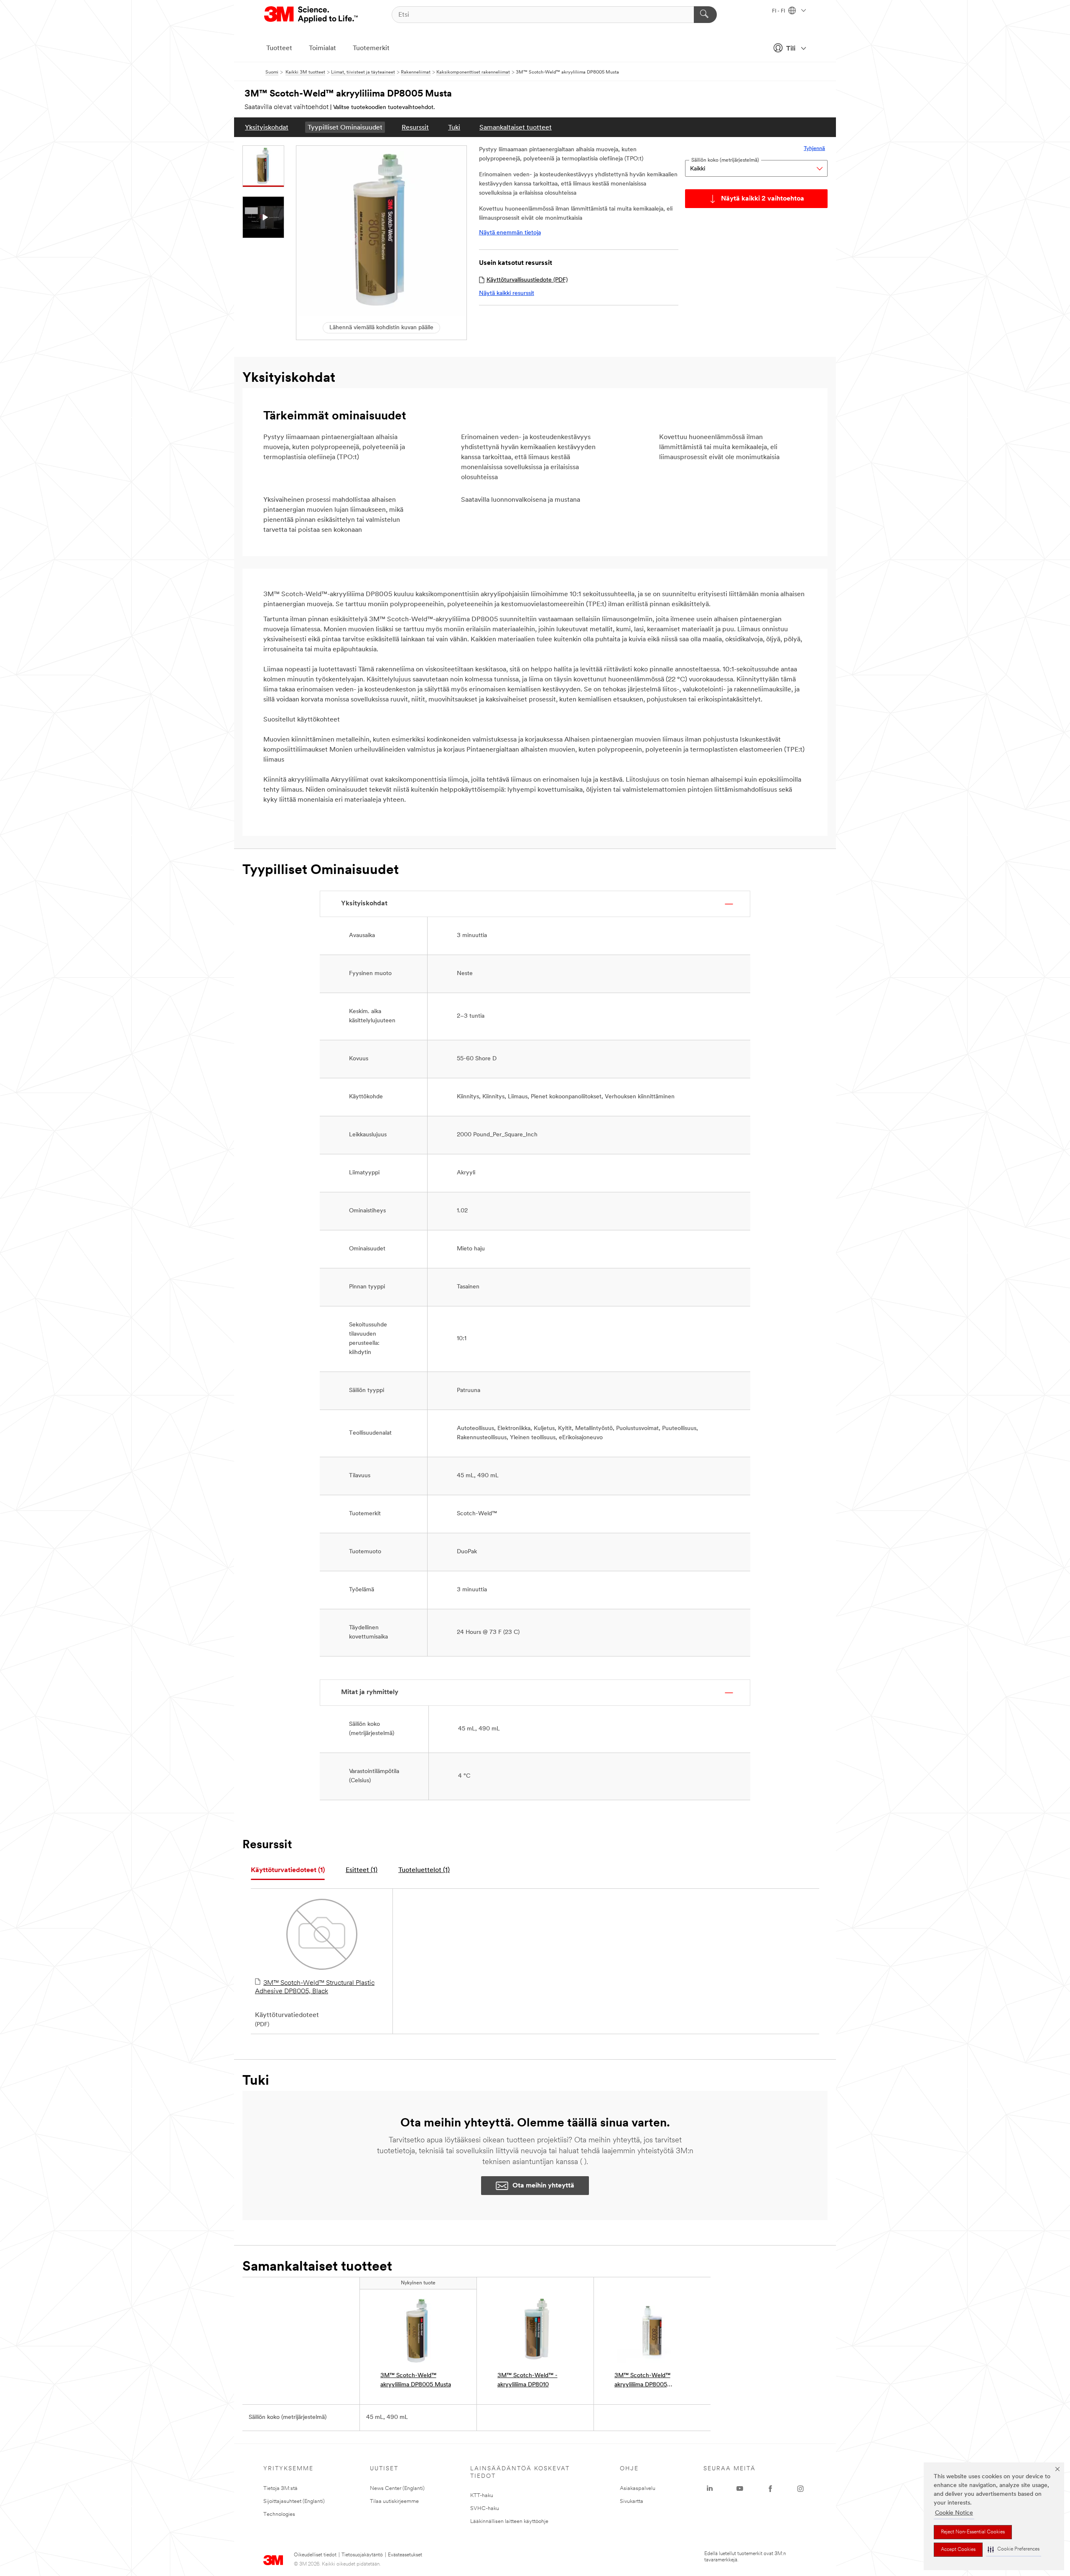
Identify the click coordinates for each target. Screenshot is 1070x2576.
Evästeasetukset (405, 2555)
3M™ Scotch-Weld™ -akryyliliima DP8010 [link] (527, 2380)
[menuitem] (267, 127)
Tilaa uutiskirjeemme (394, 2501)
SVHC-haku (485, 2509)
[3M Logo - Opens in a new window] (312, 15)
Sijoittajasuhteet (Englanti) (294, 2501)
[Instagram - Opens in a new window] (800, 2489)
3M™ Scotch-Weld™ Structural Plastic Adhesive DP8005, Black (315, 1987)
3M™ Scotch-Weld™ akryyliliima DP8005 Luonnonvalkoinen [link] (642, 2381)
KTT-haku (482, 2496)
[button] (1014, 2549)
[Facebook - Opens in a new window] (770, 2489)
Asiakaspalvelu (638, 2488)
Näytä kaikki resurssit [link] (507, 293)
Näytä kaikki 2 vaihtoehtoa (763, 199)
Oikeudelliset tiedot (315, 2555)
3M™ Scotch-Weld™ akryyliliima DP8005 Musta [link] (416, 2380)
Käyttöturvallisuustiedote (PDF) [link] (527, 280)
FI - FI (779, 11)
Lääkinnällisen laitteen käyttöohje (509, 2521)
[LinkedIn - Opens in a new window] (710, 2489)
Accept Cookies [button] (958, 2550)
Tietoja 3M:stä (280, 2488)
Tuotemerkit (371, 48)
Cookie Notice (954, 2513)
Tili (791, 49)
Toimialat (322, 48)
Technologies (279, 2514)
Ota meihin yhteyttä (543, 2186)
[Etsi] (705, 15)
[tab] (288, 1871)
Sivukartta (632, 2501)
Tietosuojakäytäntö (362, 2555)
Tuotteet (279, 48)
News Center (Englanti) (397, 2488)
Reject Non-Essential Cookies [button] (973, 2532)
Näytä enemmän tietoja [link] (510, 233)
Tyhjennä (814, 149)
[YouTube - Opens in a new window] (740, 2489)
